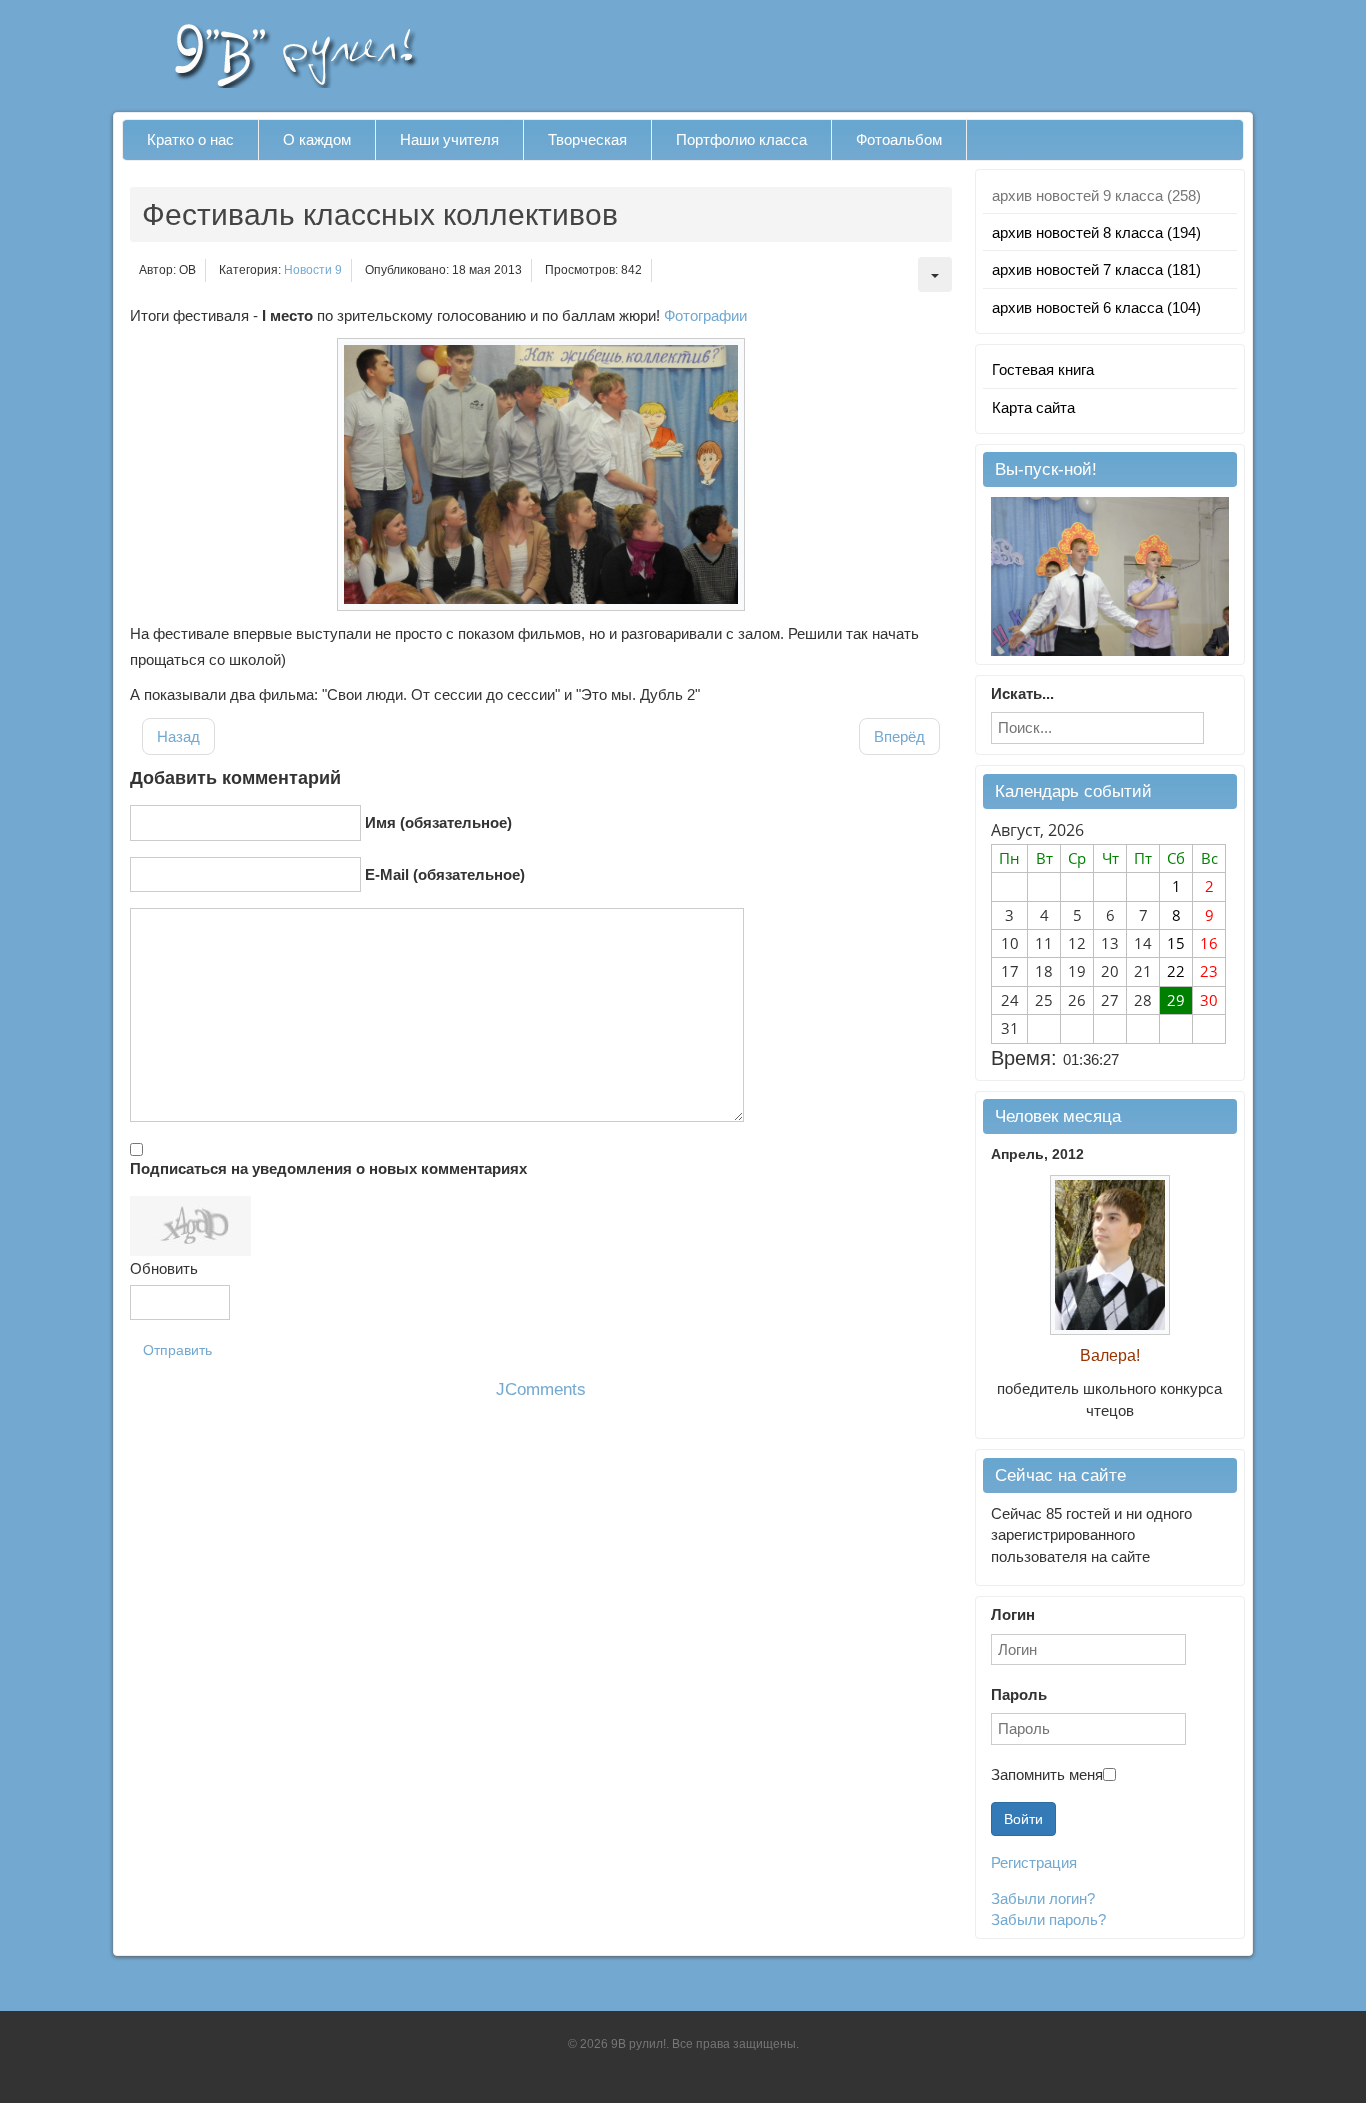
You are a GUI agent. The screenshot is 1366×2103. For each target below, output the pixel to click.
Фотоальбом (899, 139)
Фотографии (705, 315)
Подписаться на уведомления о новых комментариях (328, 1168)
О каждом (317, 139)
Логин (1013, 1614)
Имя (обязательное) (438, 822)
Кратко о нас (190, 139)
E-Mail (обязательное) (445, 874)
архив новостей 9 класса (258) (1096, 195)
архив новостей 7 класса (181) (1096, 269)
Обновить (164, 1268)
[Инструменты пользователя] (935, 274)
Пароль (1019, 1694)
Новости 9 (313, 270)
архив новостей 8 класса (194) (1096, 232)
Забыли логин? (1043, 1898)
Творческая (587, 139)
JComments (541, 1389)
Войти (1023, 1819)
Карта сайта (1033, 407)
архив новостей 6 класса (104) (1096, 307)
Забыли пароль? (1048, 1919)
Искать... (1022, 693)
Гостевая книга (1043, 369)
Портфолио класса (741, 139)
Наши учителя (449, 139)
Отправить (177, 1350)
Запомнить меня (1047, 1774)
